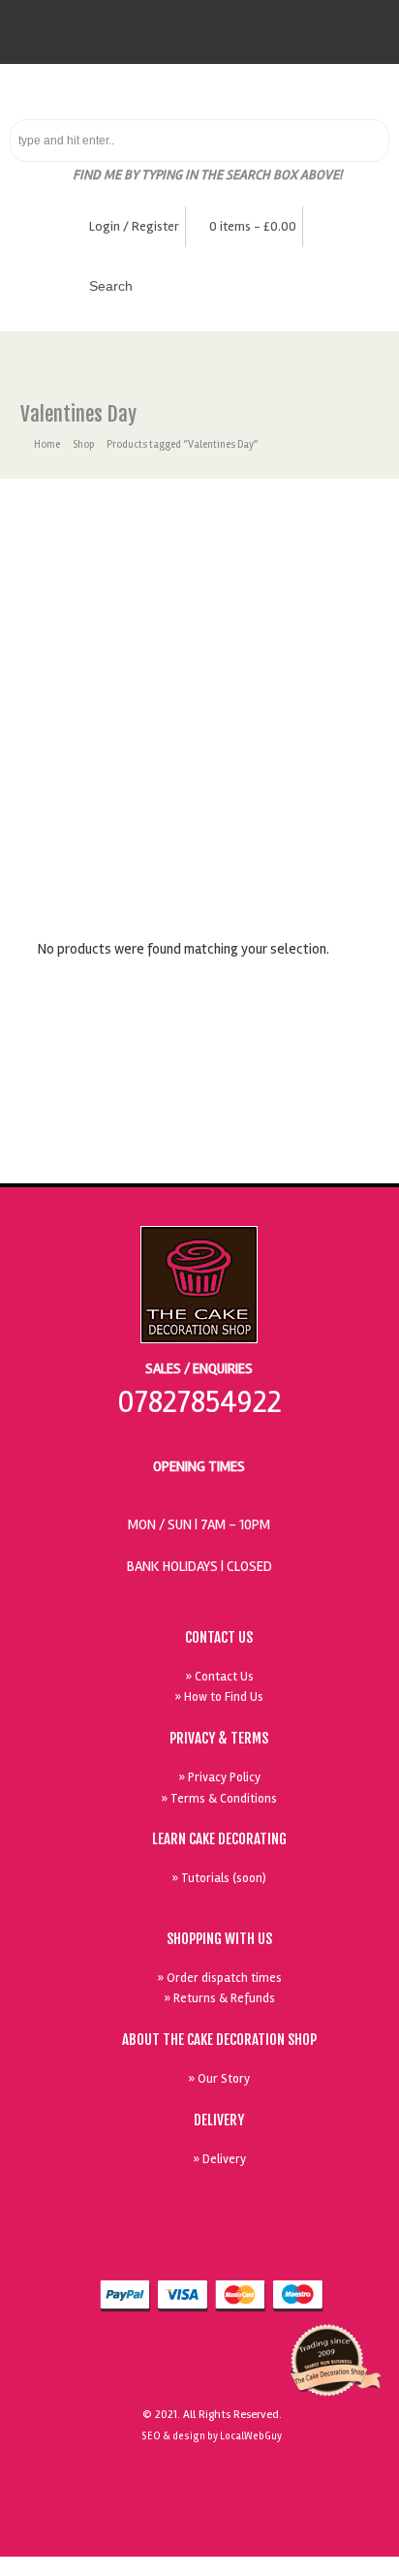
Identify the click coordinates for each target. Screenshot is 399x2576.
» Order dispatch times (219, 1978)
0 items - (253, 226)
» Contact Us (219, 1677)
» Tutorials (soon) (219, 1878)
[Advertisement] (199, 688)
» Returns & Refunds (219, 1998)
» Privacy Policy (219, 1777)
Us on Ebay (178, 2247)
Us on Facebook (223, 2247)
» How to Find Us (219, 1697)
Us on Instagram (356, 2247)
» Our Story (219, 2079)
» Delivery (219, 2159)
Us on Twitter (267, 2247)
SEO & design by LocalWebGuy (212, 2436)
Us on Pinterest (312, 2247)
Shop (83, 444)
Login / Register (134, 226)
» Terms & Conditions (219, 1799)
